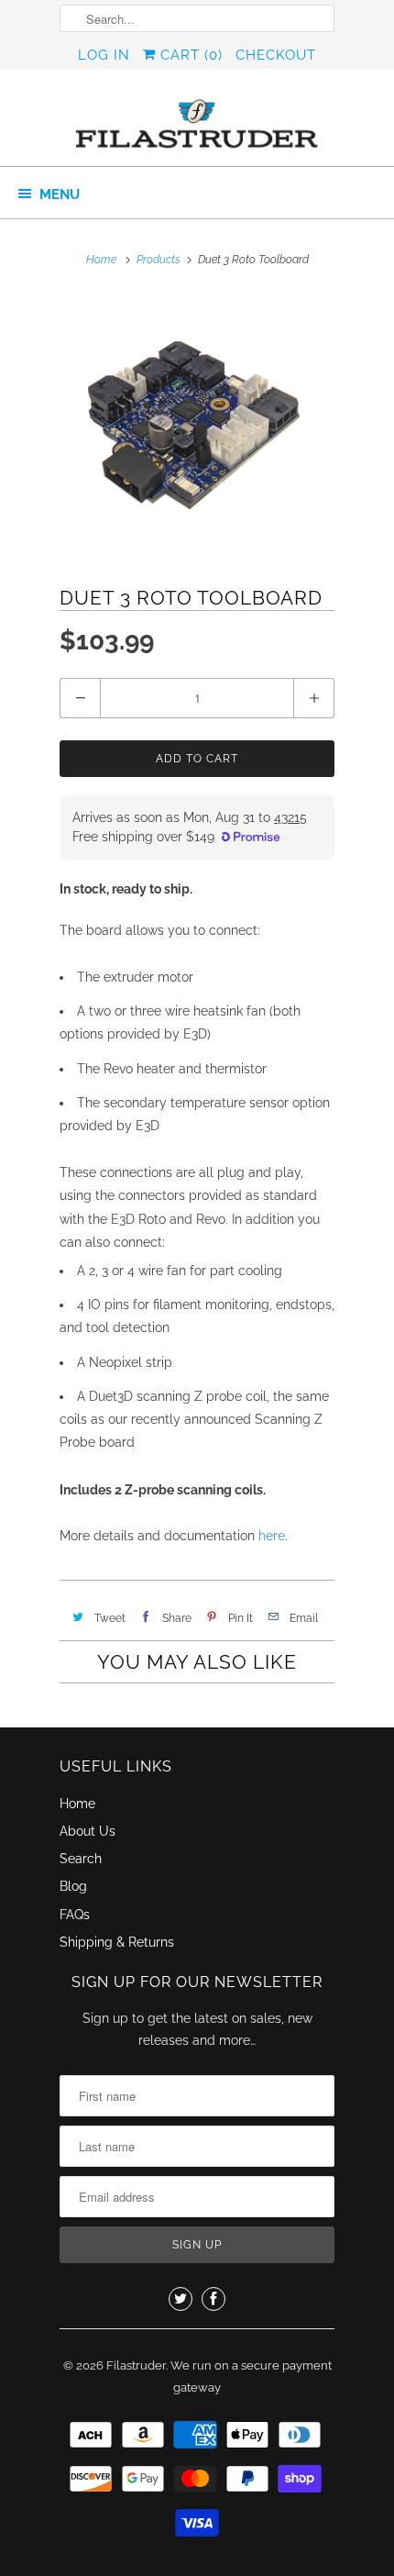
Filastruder (136, 2365)
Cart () (189, 55)
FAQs (75, 1915)
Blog (73, 1886)
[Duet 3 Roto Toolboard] (197, 427)
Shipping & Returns (117, 1942)
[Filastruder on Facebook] (213, 2299)
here (272, 1536)
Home (77, 1804)
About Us (88, 1831)
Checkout (276, 55)
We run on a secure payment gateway (251, 2376)
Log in (104, 55)
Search (81, 1859)
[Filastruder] (197, 124)
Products (159, 260)
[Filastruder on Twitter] (181, 2299)
